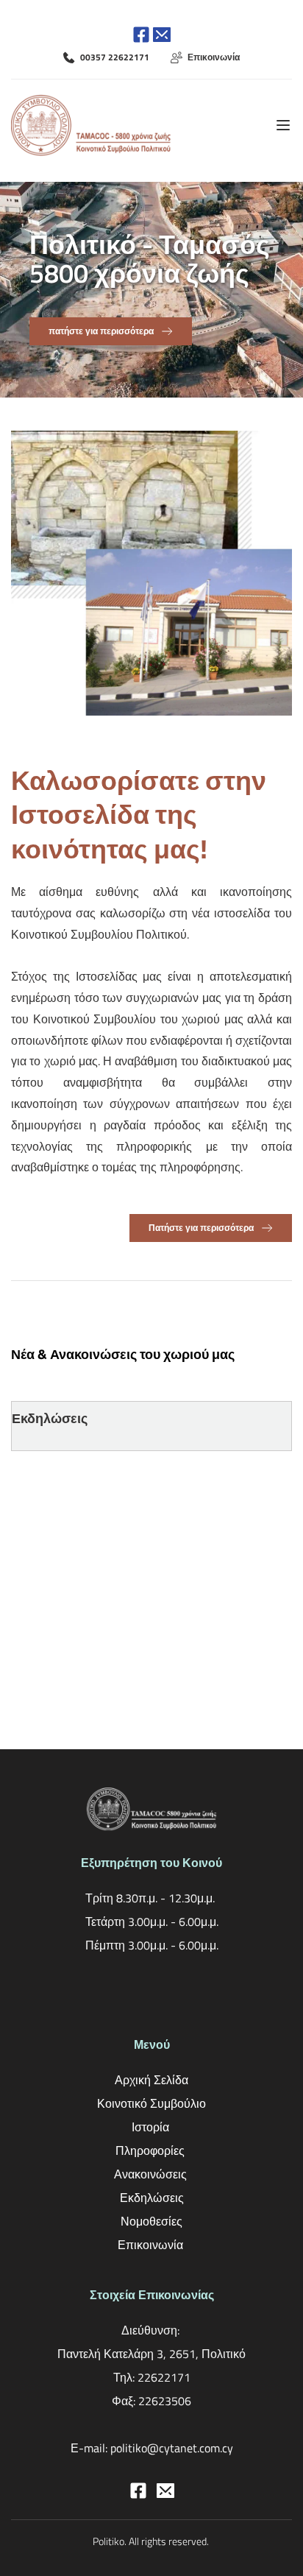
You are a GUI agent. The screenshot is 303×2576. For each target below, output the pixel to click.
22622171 (164, 2377)
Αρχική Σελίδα (151, 2080)
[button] (283, 125)
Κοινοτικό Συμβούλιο (151, 2103)
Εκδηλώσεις (152, 2198)
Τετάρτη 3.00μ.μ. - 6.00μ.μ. (152, 1922)
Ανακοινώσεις (152, 2174)
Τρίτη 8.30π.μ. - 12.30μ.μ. (151, 1898)
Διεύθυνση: (152, 2330)
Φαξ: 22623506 (151, 2401)
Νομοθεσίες (151, 2221)
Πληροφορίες (151, 2150)
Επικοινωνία (152, 2245)
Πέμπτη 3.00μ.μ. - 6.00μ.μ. (152, 1945)
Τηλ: (125, 2377)
